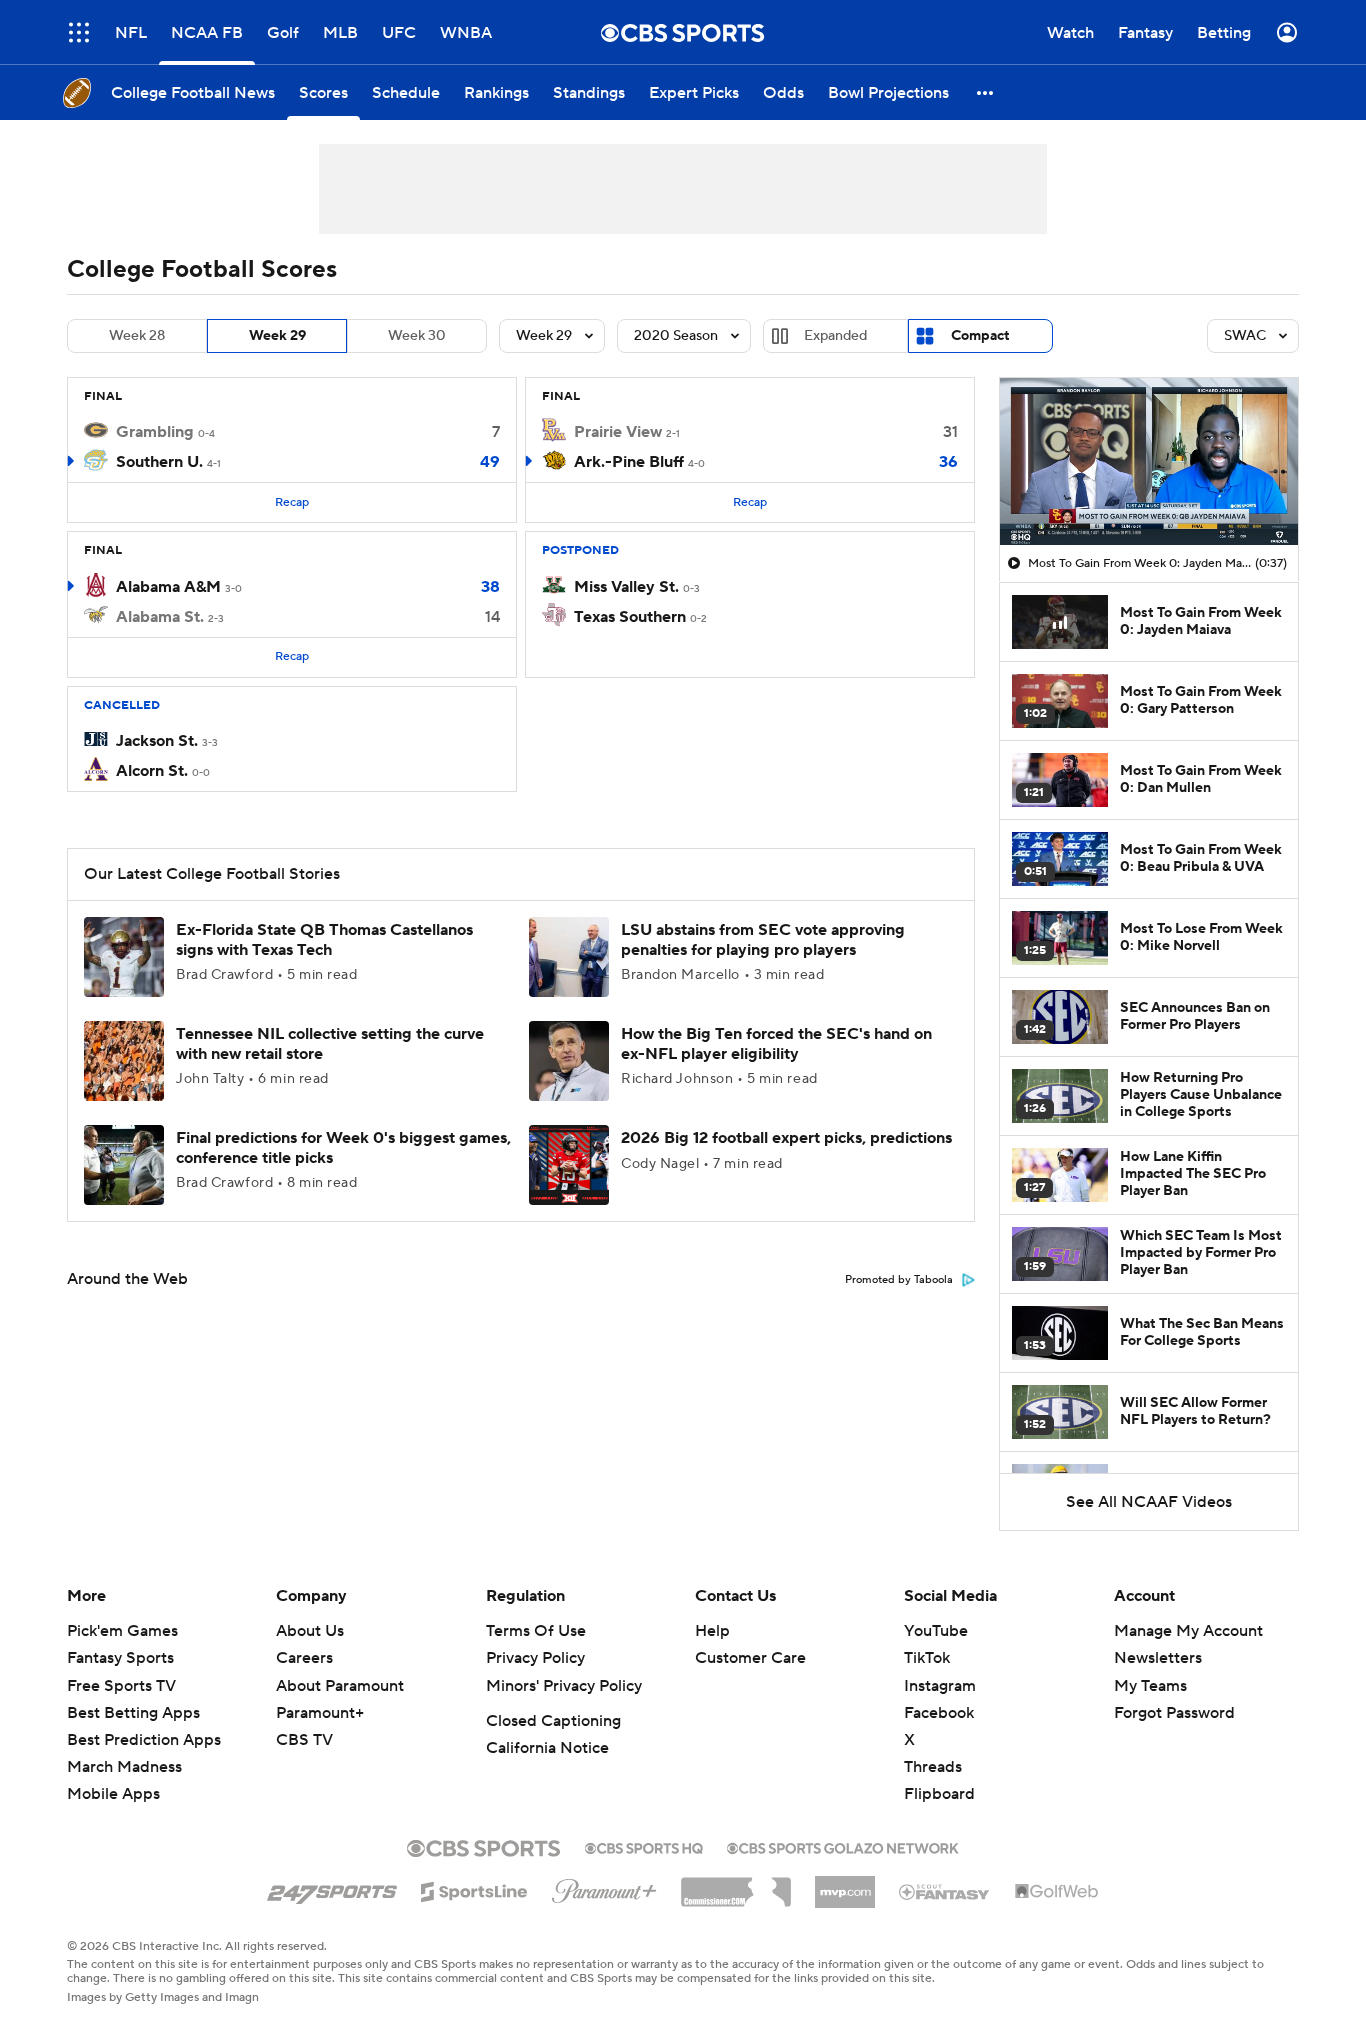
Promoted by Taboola (899, 1280)
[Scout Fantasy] (945, 1891)
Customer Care (750, 1658)
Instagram (940, 1686)
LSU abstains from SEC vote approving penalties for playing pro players (763, 939)
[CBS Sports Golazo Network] (843, 1846)
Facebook (939, 1713)
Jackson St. (157, 741)
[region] (1149, 462)
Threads (933, 1767)
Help (712, 1631)
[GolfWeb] (1057, 1892)
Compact (980, 336)
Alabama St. (160, 617)
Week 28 (137, 336)
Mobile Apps (113, 1794)
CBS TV (304, 1740)
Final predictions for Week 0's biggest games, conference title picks (343, 1147)
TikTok (927, 1658)
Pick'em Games (122, 1631)
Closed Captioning (553, 1721)
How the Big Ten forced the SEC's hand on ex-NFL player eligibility (776, 1043)
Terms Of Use (536, 1631)
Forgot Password (1174, 1713)
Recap (292, 502)
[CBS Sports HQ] (644, 1846)
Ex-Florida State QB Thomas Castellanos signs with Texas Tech (324, 939)
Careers (304, 1658)
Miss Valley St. (626, 587)
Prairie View (618, 432)
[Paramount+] (604, 1887)
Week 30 (417, 336)
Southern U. (159, 462)
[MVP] (845, 1884)
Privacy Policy (535, 1658)
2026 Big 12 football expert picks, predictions (786, 1138)
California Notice (547, 1748)
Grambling (155, 432)
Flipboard (939, 1794)
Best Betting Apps (133, 1713)
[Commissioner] (736, 1885)
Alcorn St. (152, 771)
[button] (79, 32)
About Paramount (340, 1686)
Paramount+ (320, 1713)
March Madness (124, 1767)
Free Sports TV (121, 1686)
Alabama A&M (168, 587)
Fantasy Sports (120, 1658)
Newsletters (1158, 1658)
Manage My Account (1188, 1631)
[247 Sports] (332, 1888)
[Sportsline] (474, 1889)
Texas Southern (630, 617)
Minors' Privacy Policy (564, 1686)
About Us (310, 1631)
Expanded (835, 336)
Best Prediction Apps (144, 1740)
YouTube (936, 1631)
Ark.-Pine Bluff (629, 462)
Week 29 (277, 336)
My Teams (1150, 1686)
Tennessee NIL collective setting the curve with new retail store (330, 1043)
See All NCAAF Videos (1149, 1502)
